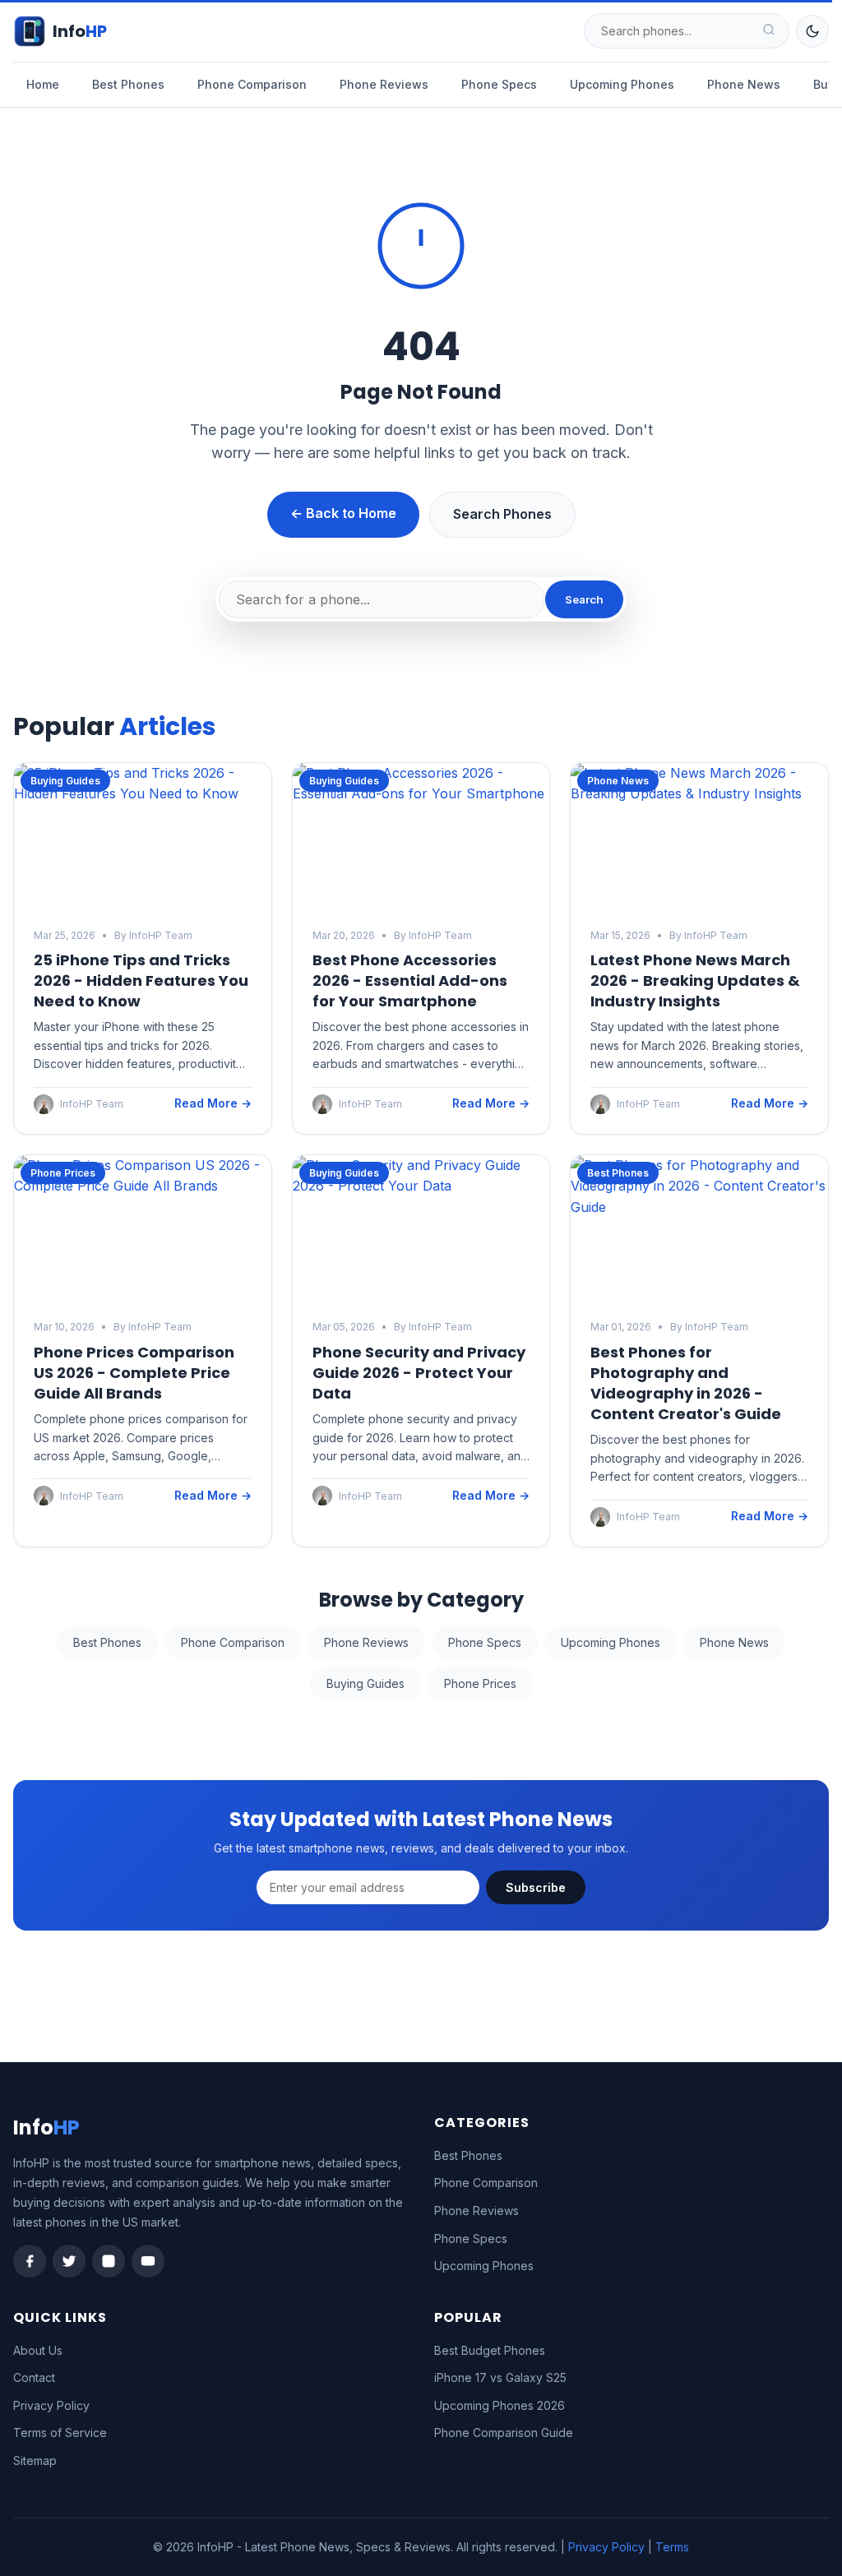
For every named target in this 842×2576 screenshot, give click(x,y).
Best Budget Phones (490, 2350)
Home (43, 84)
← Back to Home (343, 513)
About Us (38, 2350)
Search (584, 599)
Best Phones (128, 84)
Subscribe (536, 1887)
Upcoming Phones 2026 (500, 2405)
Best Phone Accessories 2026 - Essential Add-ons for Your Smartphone (410, 980)
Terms (672, 2547)
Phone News (744, 84)
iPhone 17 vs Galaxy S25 (500, 2377)
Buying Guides (365, 1683)
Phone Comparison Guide (504, 2433)
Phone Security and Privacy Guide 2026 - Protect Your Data (419, 1373)
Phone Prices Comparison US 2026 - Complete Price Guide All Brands (134, 1373)
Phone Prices (480, 1683)
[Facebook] (30, 2261)
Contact (34, 2377)
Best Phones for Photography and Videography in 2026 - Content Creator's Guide (686, 1383)
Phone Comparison (252, 84)
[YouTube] (148, 2261)
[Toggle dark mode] (812, 31)
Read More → (213, 1103)
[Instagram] (109, 2261)
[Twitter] (69, 2261)
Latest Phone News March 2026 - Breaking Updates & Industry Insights (695, 980)
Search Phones (502, 514)
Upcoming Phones (622, 84)
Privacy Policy (51, 2405)
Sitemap (35, 2460)
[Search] (769, 31)
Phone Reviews (384, 84)
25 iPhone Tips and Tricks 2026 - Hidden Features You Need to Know (141, 980)
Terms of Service (60, 2433)
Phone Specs (499, 84)
